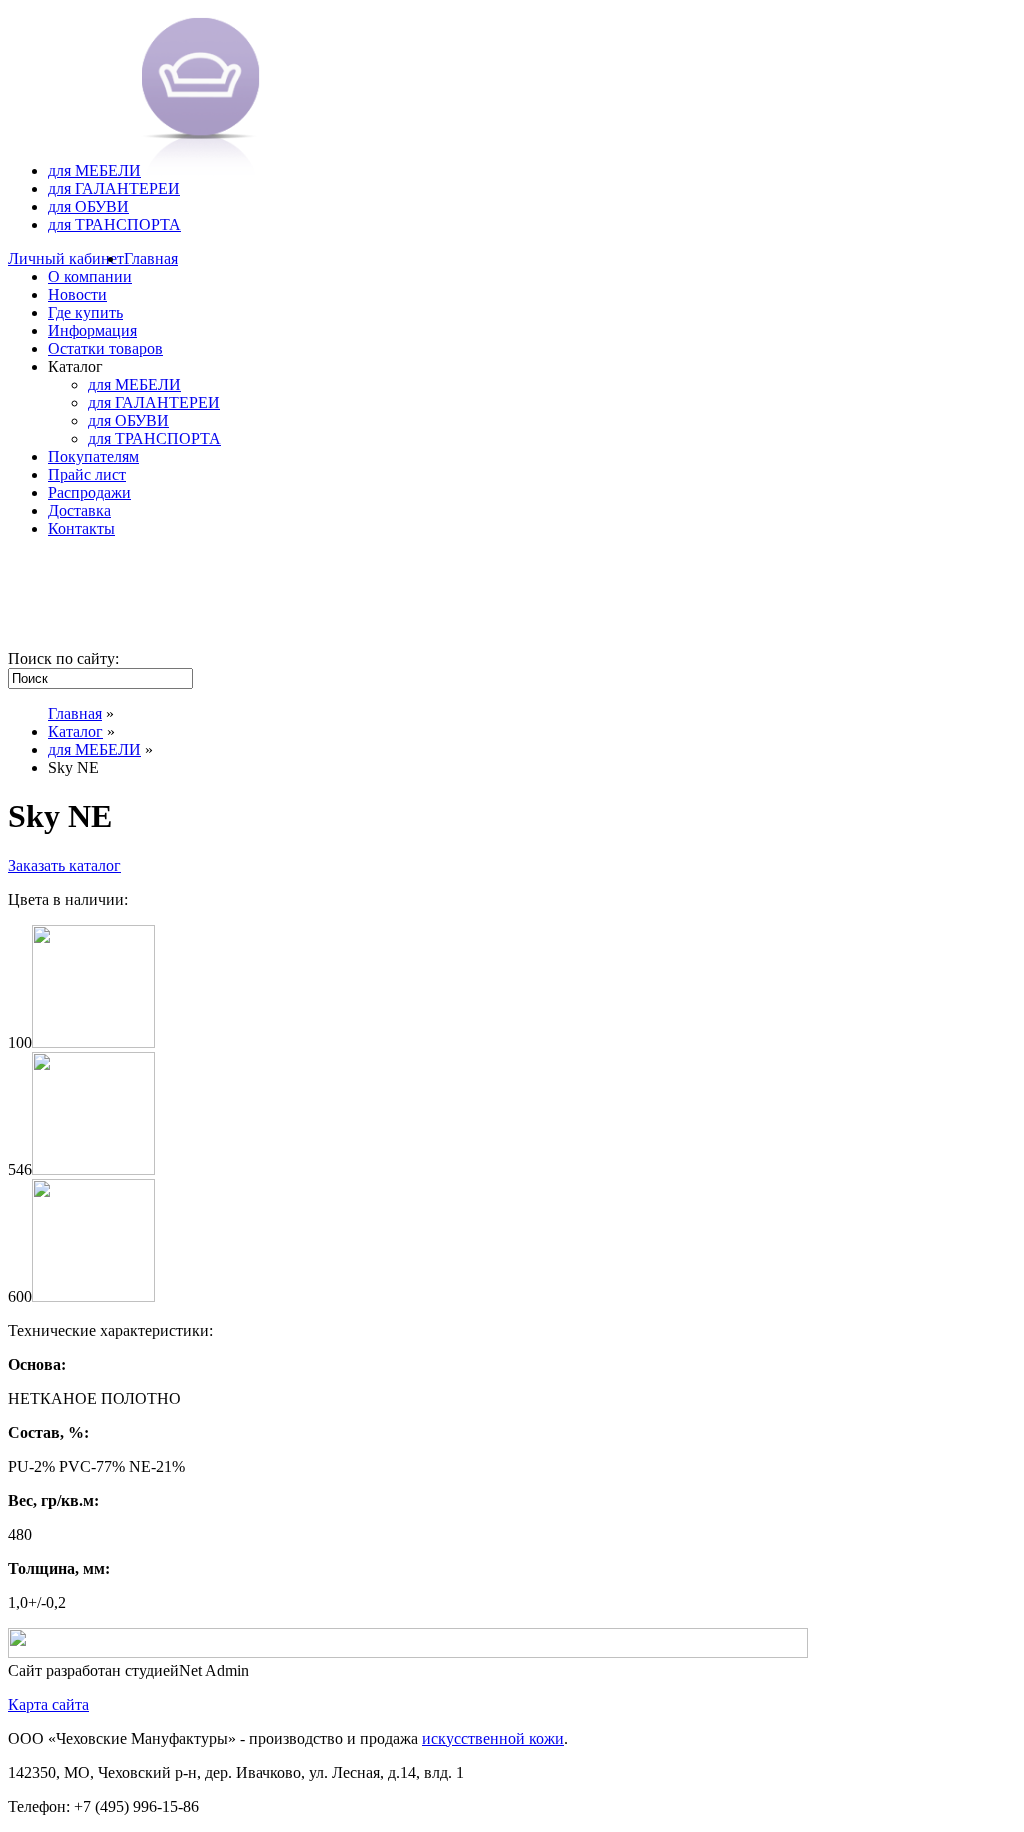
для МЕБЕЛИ (94, 170)
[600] (93, 1296)
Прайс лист (87, 474)
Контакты (81, 528)
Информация (92, 330)
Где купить (85, 312)
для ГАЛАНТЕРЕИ (114, 188)
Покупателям (93, 456)
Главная (151, 258)
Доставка (79, 510)
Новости (77, 294)
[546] (93, 1169)
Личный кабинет (66, 258)
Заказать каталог (64, 865)
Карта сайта (48, 1704)
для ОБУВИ (88, 206)
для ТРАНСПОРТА (114, 224)
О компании (90, 276)
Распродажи (89, 492)
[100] (93, 1042)
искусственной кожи (493, 1738)
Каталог (75, 731)
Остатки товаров (105, 348)
